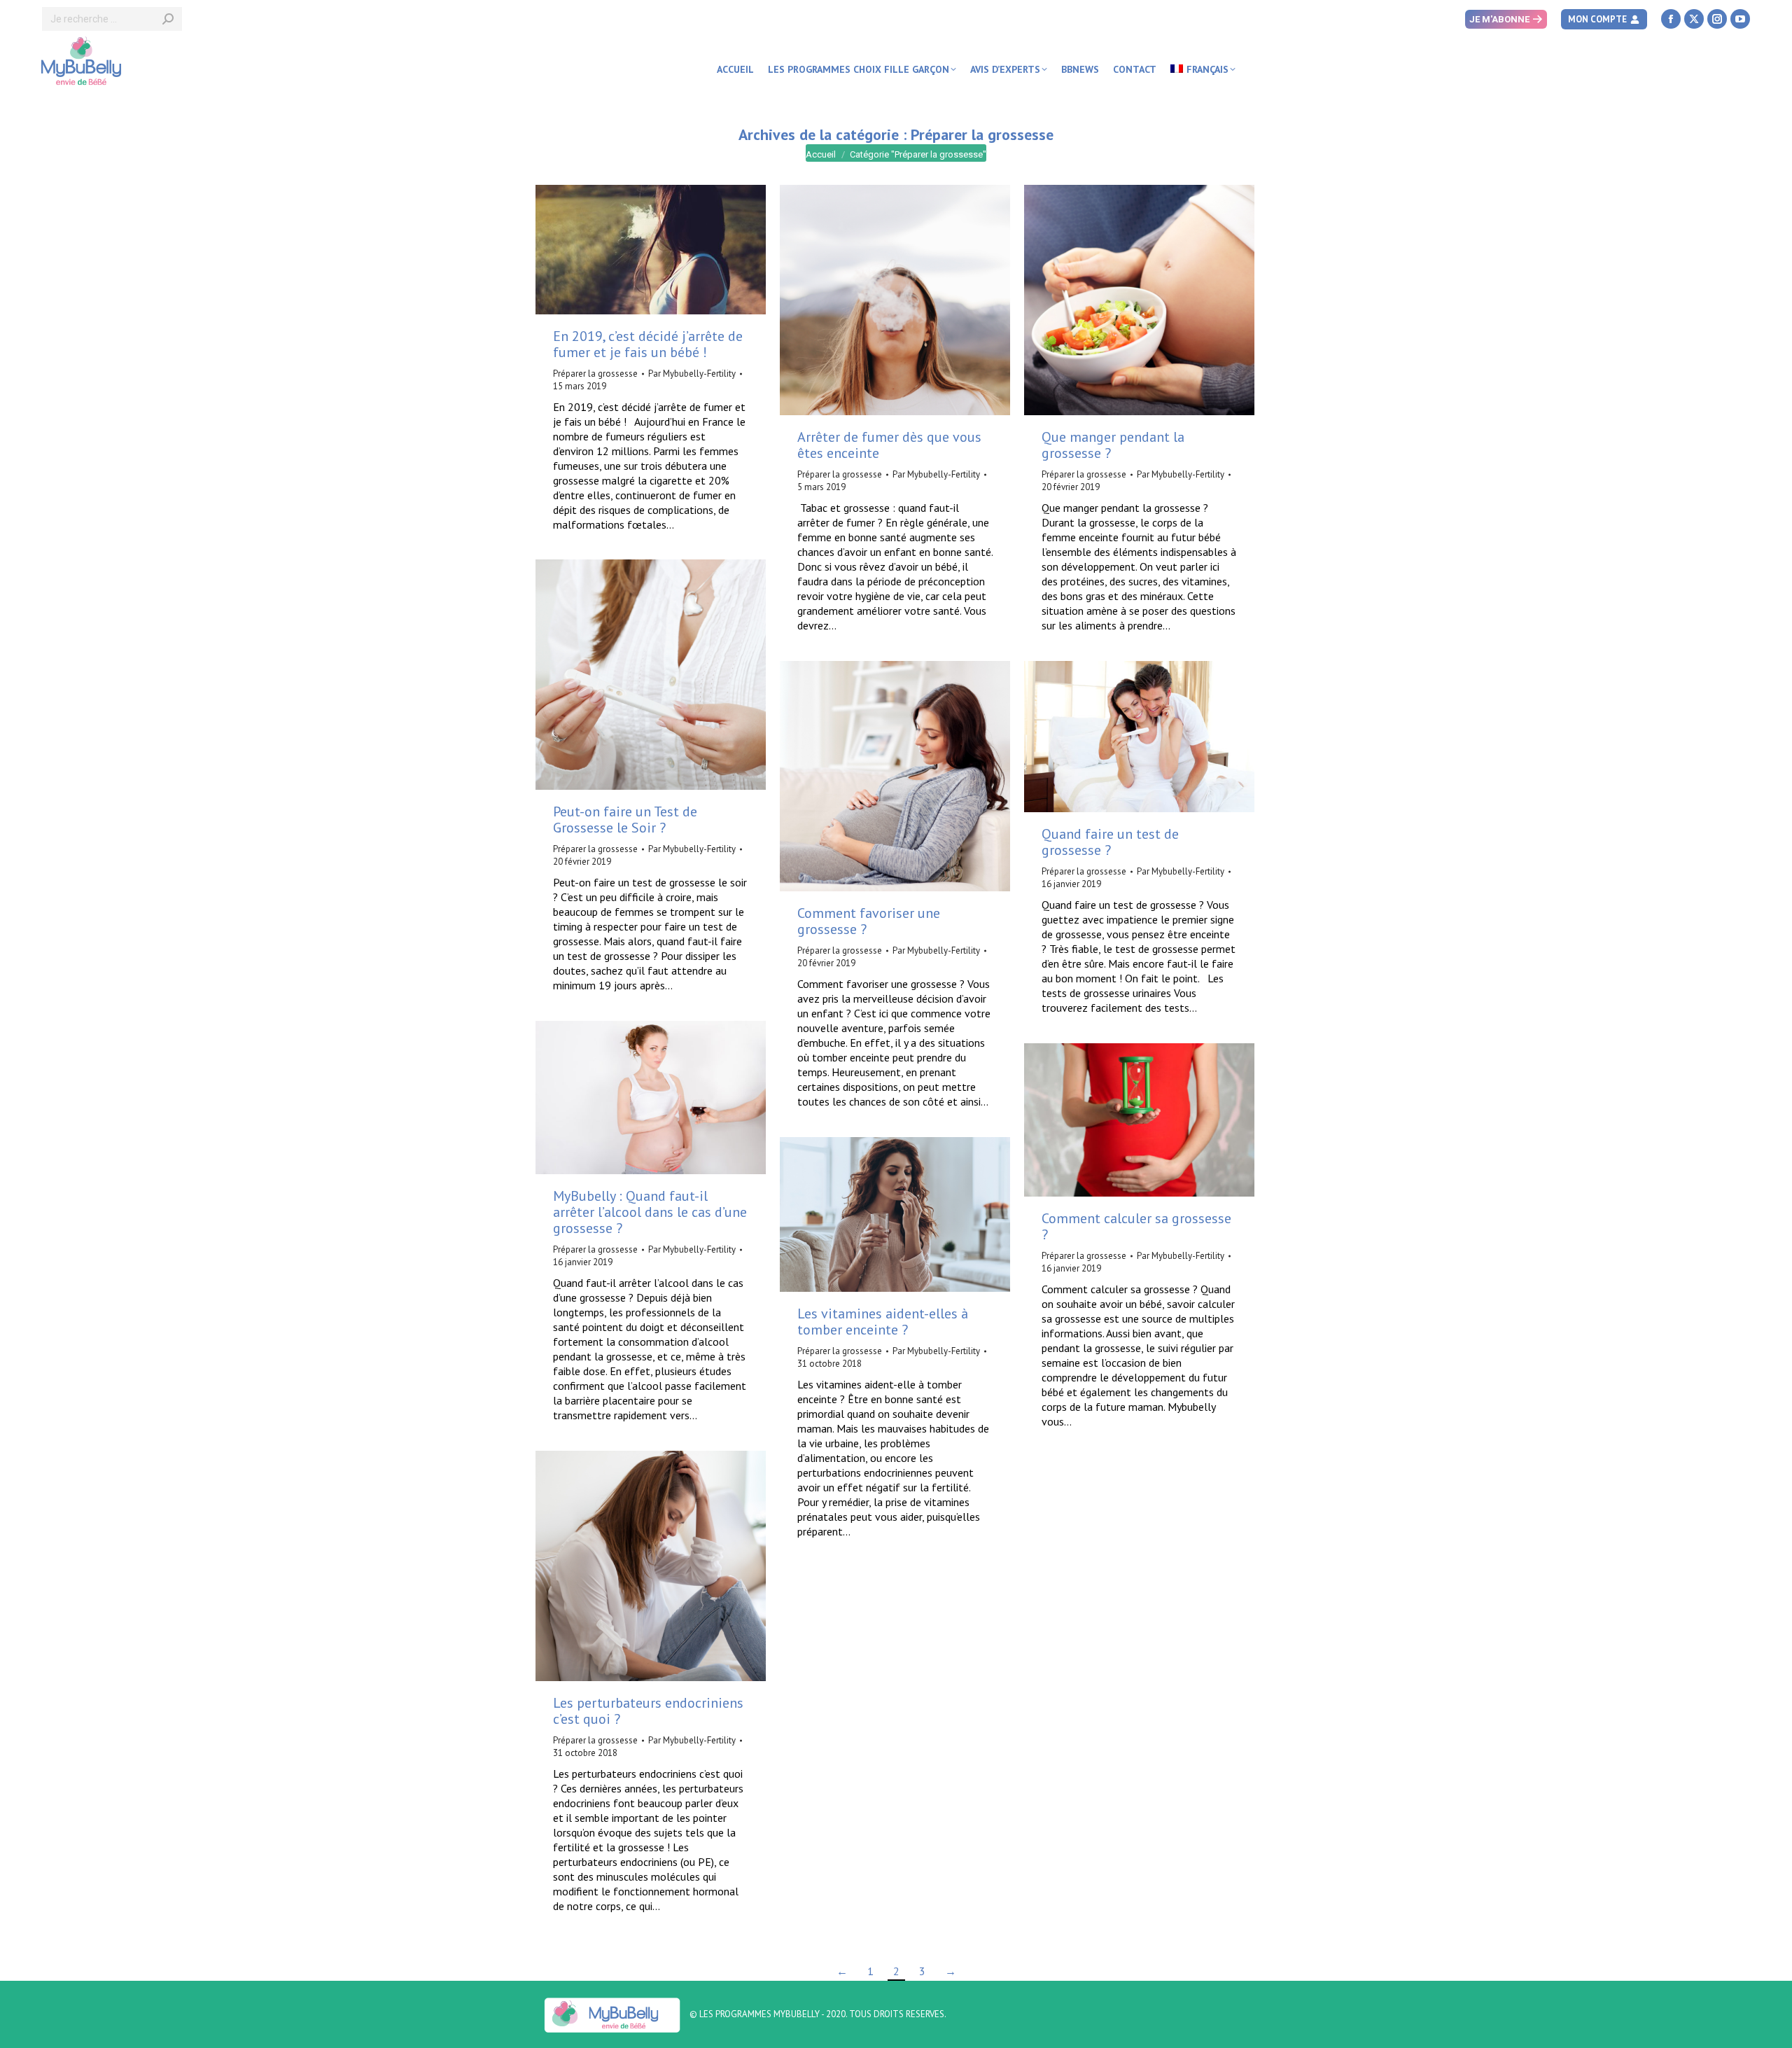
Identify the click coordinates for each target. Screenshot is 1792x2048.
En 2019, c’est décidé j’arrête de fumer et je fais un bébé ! (648, 344)
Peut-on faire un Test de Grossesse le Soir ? (625, 820)
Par (692, 374)
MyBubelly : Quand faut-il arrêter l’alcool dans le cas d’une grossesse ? (650, 1212)
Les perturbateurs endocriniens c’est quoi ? (648, 1711)
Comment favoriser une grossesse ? (869, 921)
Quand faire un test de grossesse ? (1110, 842)
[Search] (168, 19)
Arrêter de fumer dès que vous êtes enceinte (889, 445)
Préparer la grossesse (595, 374)
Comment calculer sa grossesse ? (1136, 1226)
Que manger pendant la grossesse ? (1113, 445)
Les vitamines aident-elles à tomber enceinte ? (883, 1322)
